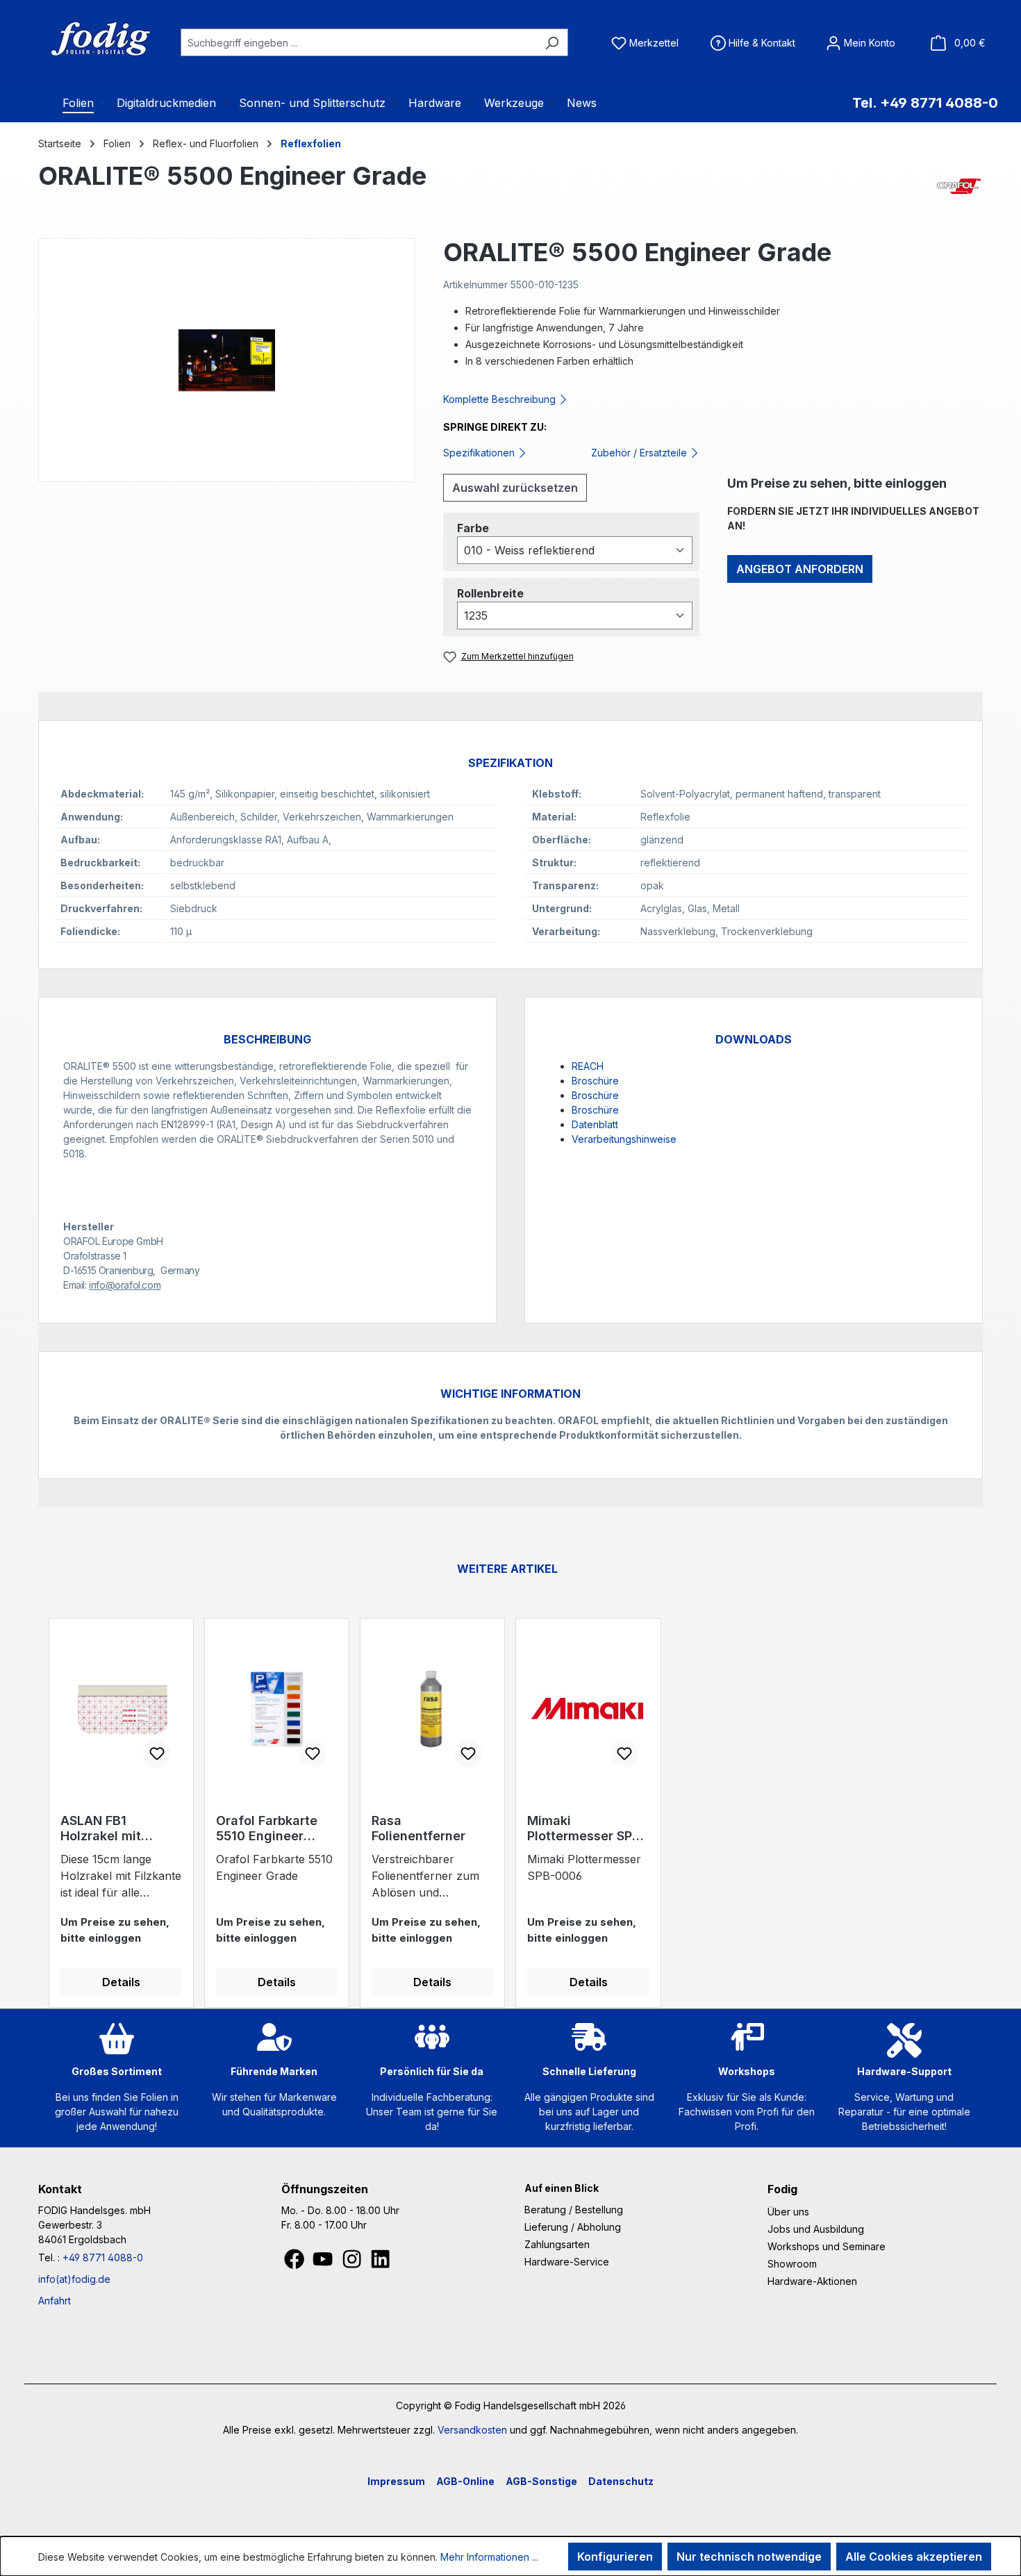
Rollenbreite (490, 593)
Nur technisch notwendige (749, 2557)
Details (121, 1982)
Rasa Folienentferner (418, 1828)
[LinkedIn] (380, 2263)
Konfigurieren (615, 2557)
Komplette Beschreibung (501, 399)
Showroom (792, 2264)
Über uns (788, 2212)
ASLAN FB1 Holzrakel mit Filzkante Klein (105, 1828)
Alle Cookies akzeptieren (914, 2557)
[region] (227, 360)
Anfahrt (55, 2301)
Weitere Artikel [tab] (507, 1569)
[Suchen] (552, 42)
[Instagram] (353, 2263)
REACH (588, 1066)
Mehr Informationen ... (489, 2557)
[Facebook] (296, 2263)
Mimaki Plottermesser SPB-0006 (587, 1828)
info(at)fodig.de (74, 2279)
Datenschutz (621, 2481)
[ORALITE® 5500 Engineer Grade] (227, 360)
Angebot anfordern (800, 569)
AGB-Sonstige (541, 2481)
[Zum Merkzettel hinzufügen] (157, 1753)
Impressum (396, 2481)
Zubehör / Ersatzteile (640, 453)
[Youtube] (324, 2263)
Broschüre (595, 1081)
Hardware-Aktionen (812, 2281)
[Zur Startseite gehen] (83, 40)
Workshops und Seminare (827, 2246)
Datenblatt (595, 1124)
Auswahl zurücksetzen (515, 488)
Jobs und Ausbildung (816, 2229)
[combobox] (358, 42)
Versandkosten (472, 2430)
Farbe (473, 528)
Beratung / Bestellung (574, 2210)
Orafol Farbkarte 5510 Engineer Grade (267, 1828)
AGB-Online (465, 2481)
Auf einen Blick (562, 2188)
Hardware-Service (567, 2262)
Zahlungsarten (557, 2244)
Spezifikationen (480, 453)
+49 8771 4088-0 (103, 2257)
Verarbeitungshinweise (624, 1139)
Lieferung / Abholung (573, 2227)
